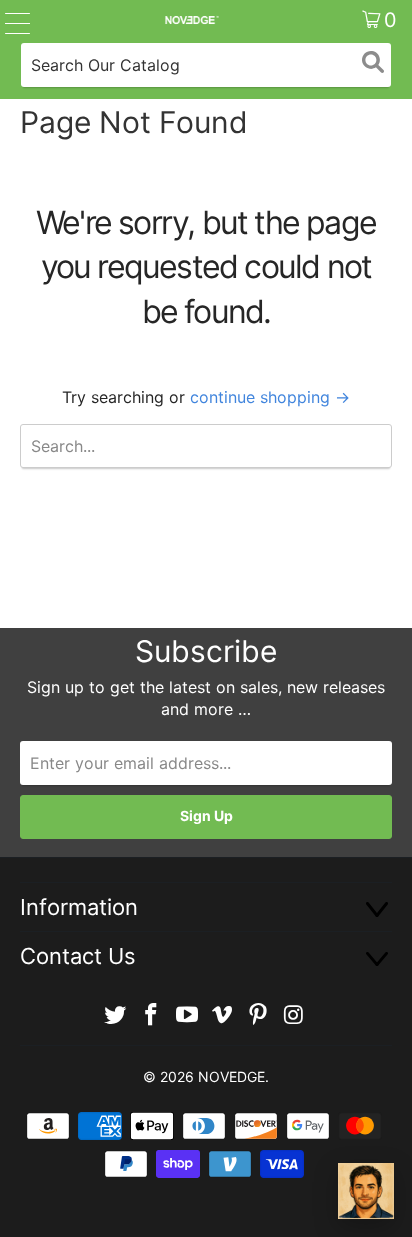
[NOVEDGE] (191, 20)
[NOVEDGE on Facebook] (152, 1015)
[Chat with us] (366, 1191)
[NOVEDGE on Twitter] (116, 1015)
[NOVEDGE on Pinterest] (259, 1015)
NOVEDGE (231, 1076)
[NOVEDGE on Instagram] (294, 1015)
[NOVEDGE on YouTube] (187, 1015)
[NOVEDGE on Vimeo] (223, 1015)
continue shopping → (270, 397)
